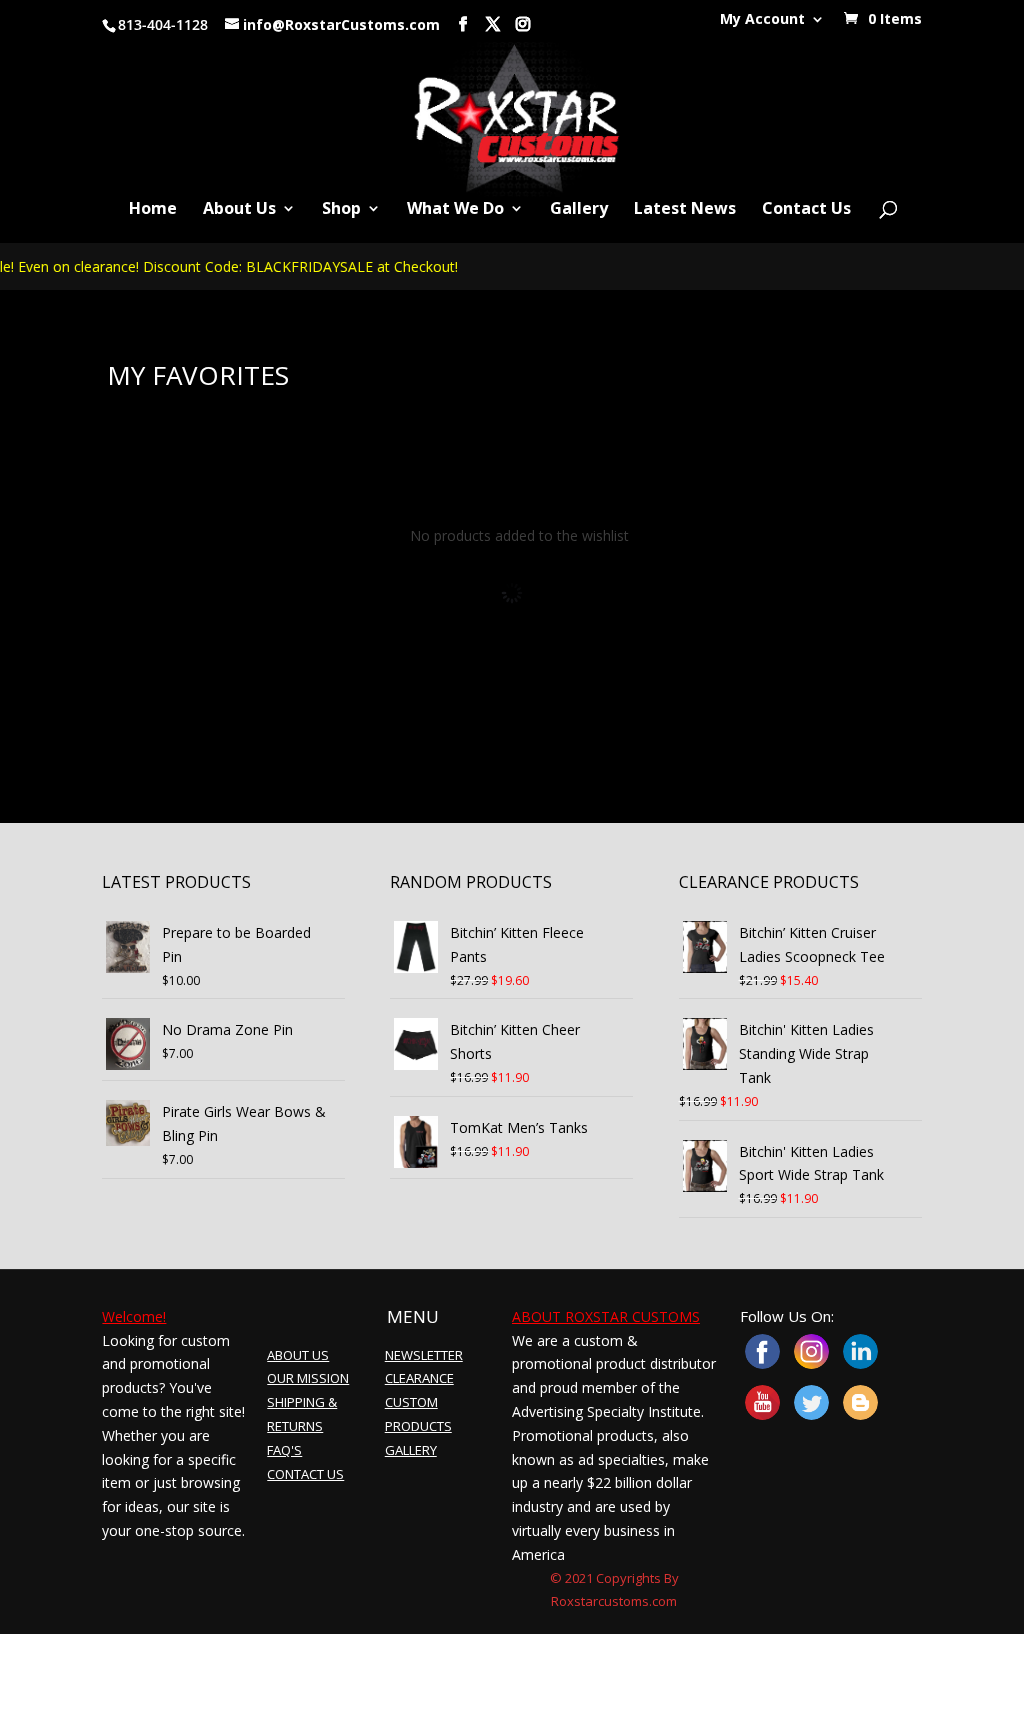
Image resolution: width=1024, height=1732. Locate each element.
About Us (239, 210)
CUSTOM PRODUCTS (418, 1414)
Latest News (685, 210)
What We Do (455, 210)
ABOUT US (298, 1355)
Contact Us (806, 210)
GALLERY (411, 1450)
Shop (341, 210)
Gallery (579, 210)
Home (153, 210)
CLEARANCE (419, 1378)
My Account (762, 20)
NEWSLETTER (424, 1355)
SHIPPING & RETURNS (302, 1414)
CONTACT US (305, 1474)
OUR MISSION (308, 1378)
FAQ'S (284, 1450)
